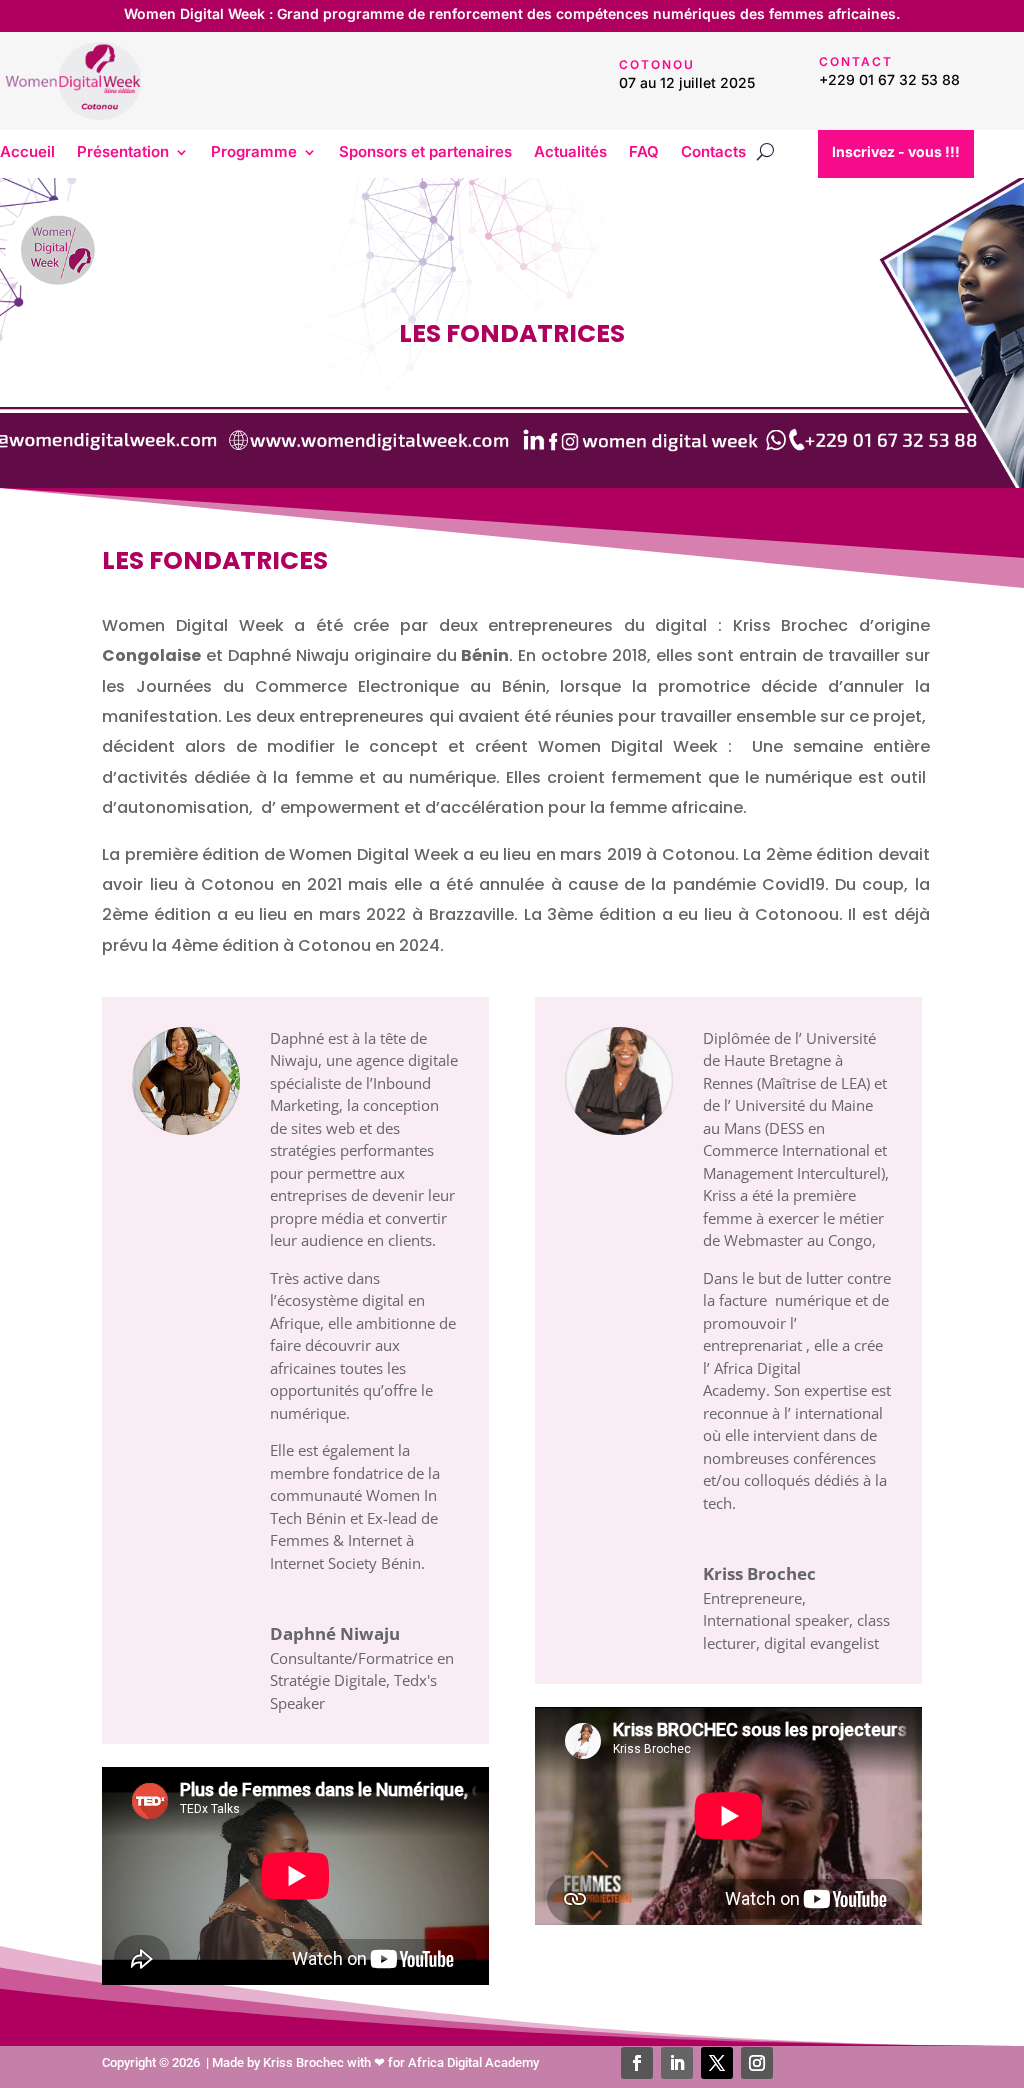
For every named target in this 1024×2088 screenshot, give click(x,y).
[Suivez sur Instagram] (757, 2063)
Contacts (713, 153)
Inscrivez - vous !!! (896, 151)
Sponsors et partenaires (425, 153)
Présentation (123, 153)
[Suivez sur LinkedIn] (677, 2063)
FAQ (644, 153)
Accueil (27, 153)
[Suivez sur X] (717, 2063)
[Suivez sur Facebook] (637, 2063)
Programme (254, 153)
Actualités (570, 153)
